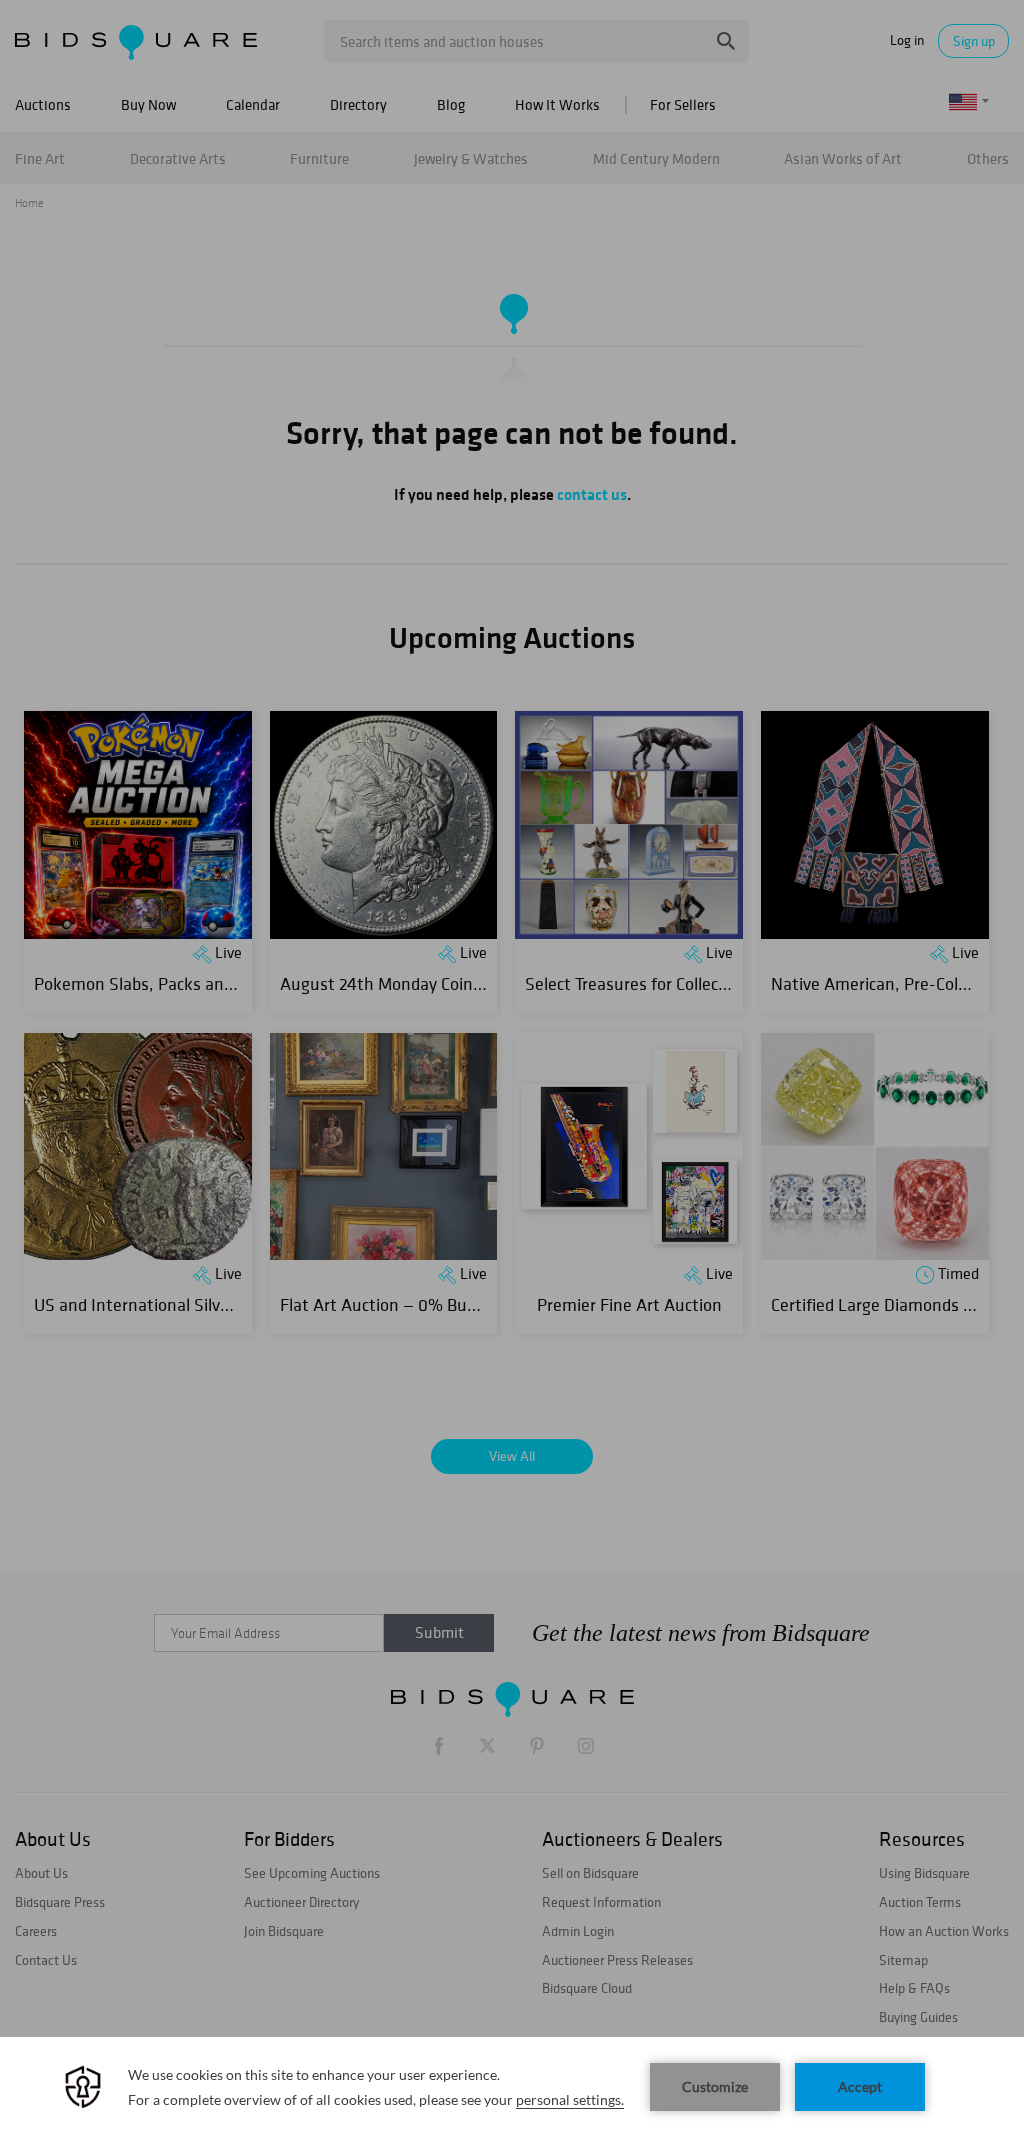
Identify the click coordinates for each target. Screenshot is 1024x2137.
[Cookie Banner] (512, 2087)
